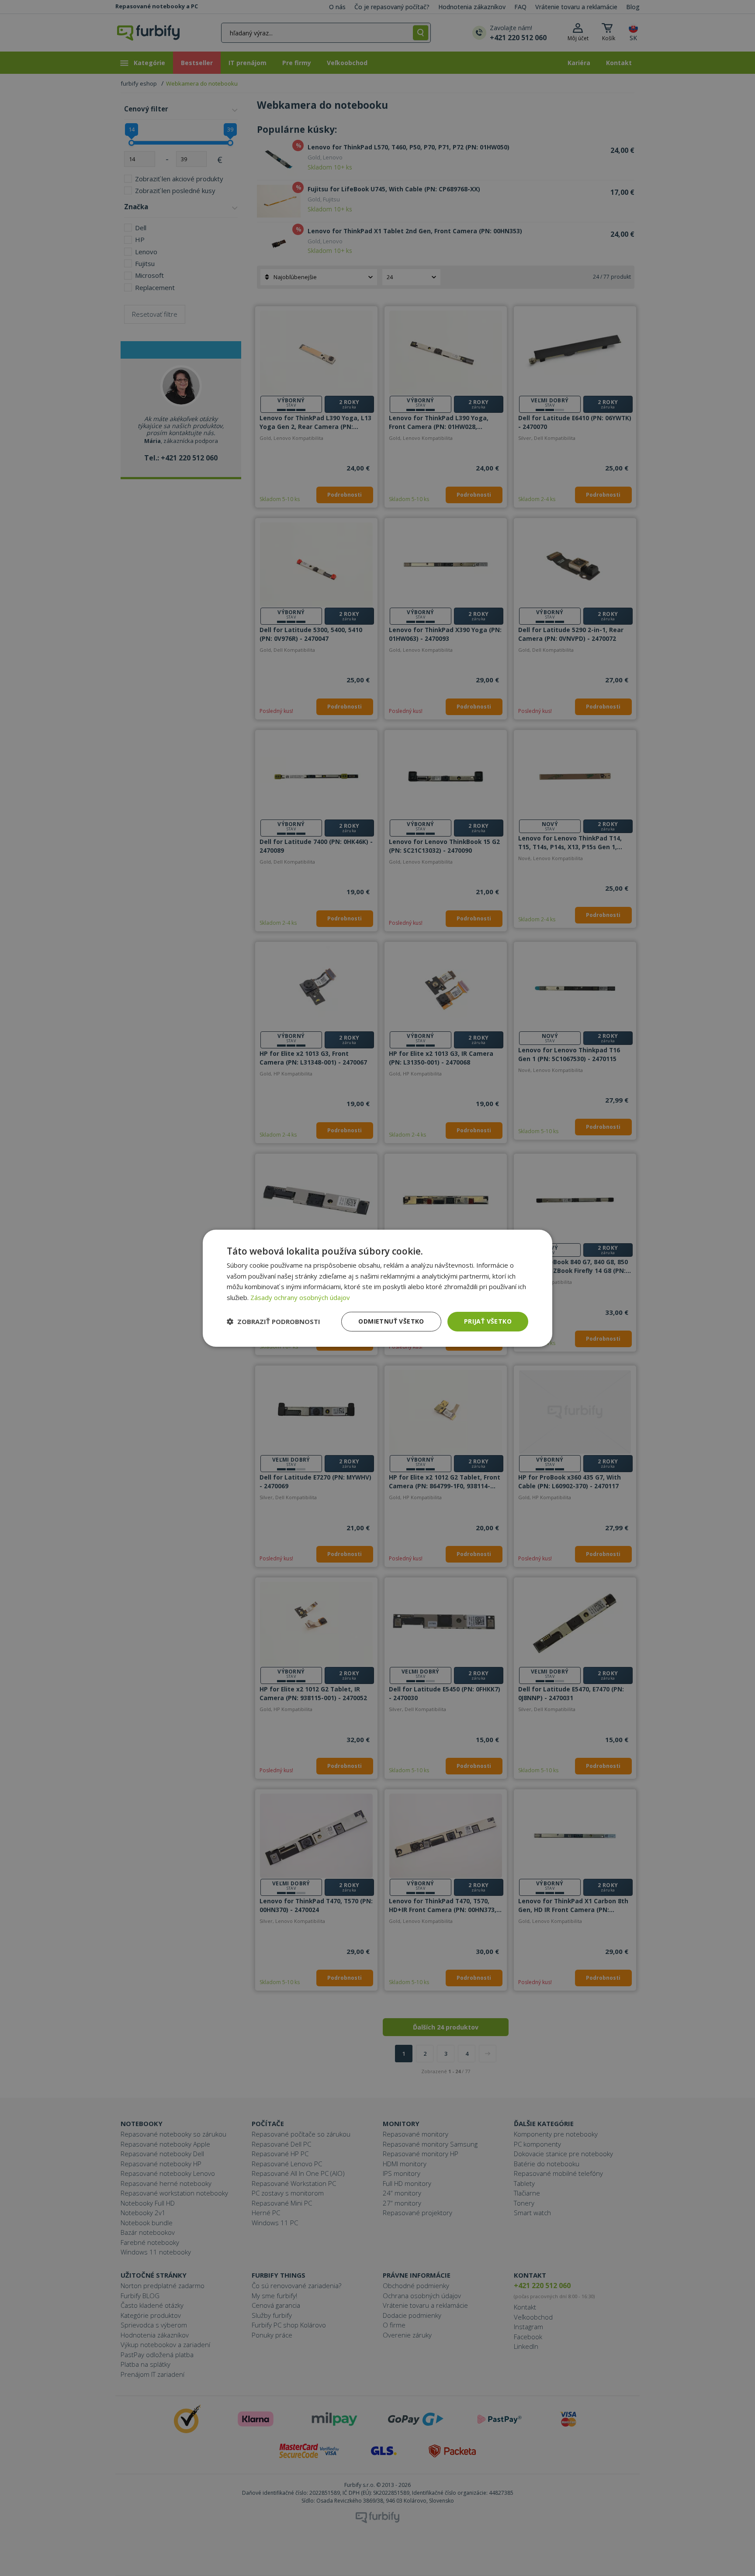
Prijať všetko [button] (488, 1321)
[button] (274, 1321)
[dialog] (377, 1288)
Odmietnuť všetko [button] (391, 1321)
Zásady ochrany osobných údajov (300, 1297)
